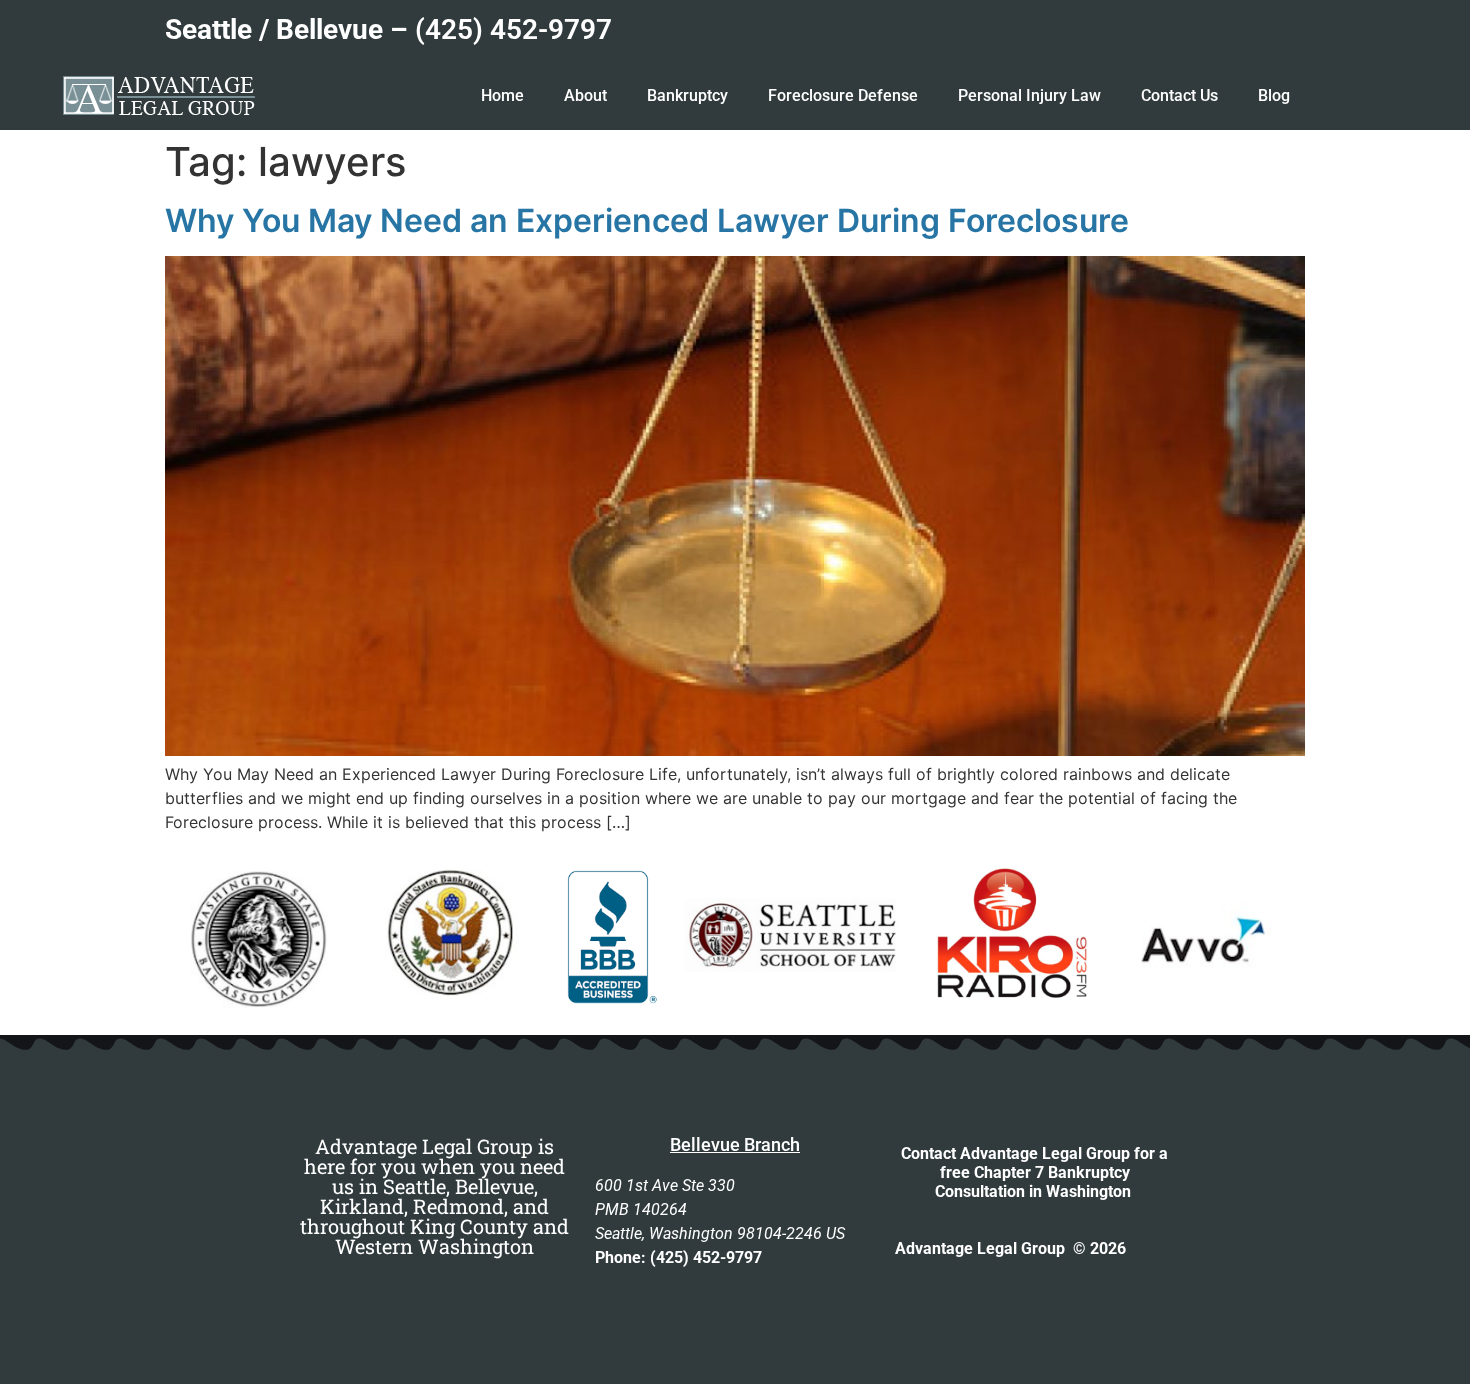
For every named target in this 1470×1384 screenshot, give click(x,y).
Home (502, 95)
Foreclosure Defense (843, 95)
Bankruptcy (687, 95)
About (585, 95)
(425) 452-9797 (513, 29)
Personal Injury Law (1029, 95)
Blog (1274, 95)
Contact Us (1179, 95)
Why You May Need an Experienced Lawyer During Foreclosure (647, 220)
